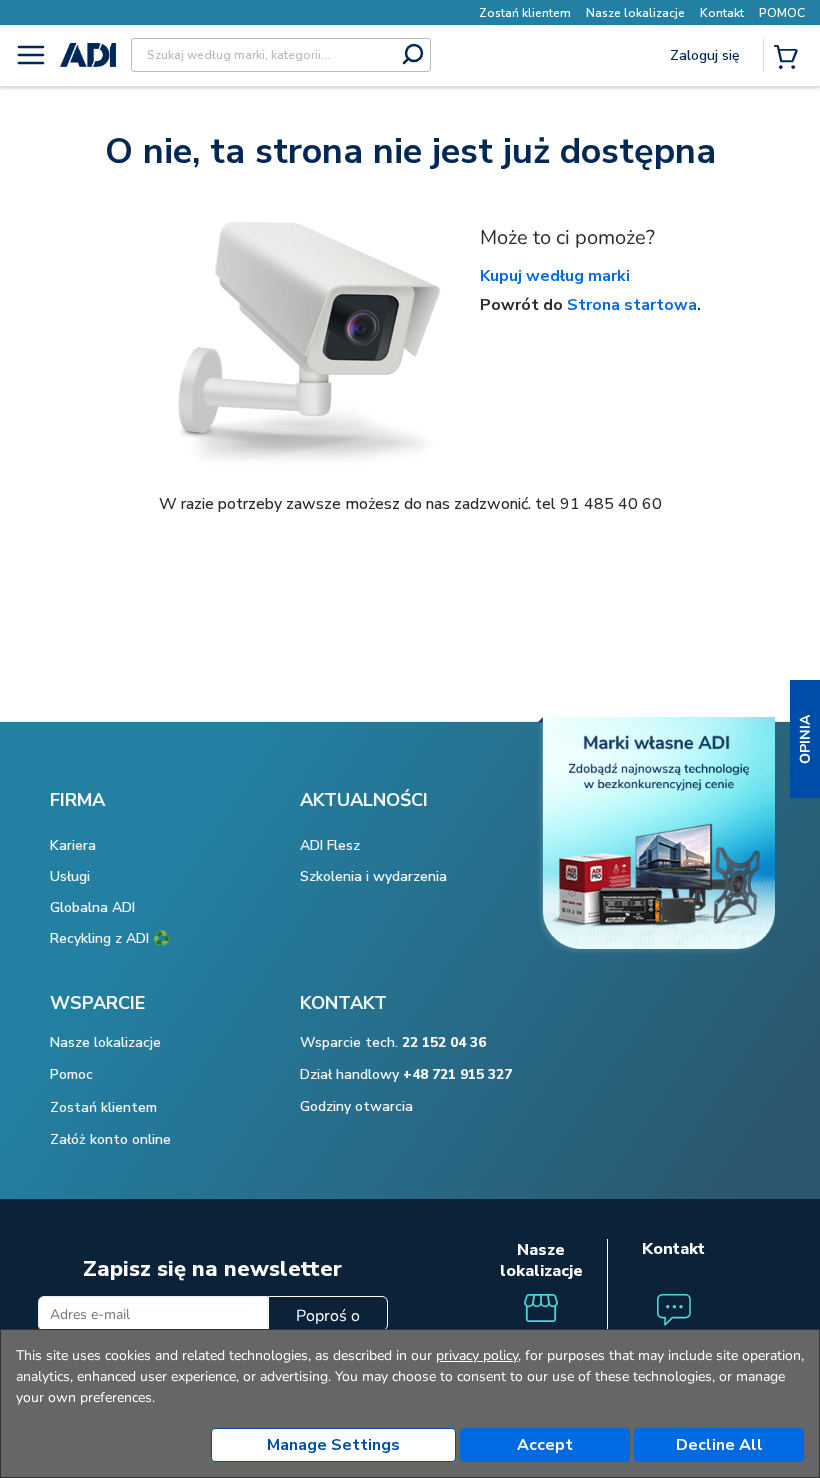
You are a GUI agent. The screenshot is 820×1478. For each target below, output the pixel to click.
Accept (545, 1445)
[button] (805, 739)
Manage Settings (333, 1445)
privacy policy (477, 1355)
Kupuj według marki (555, 276)
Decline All (719, 1445)
